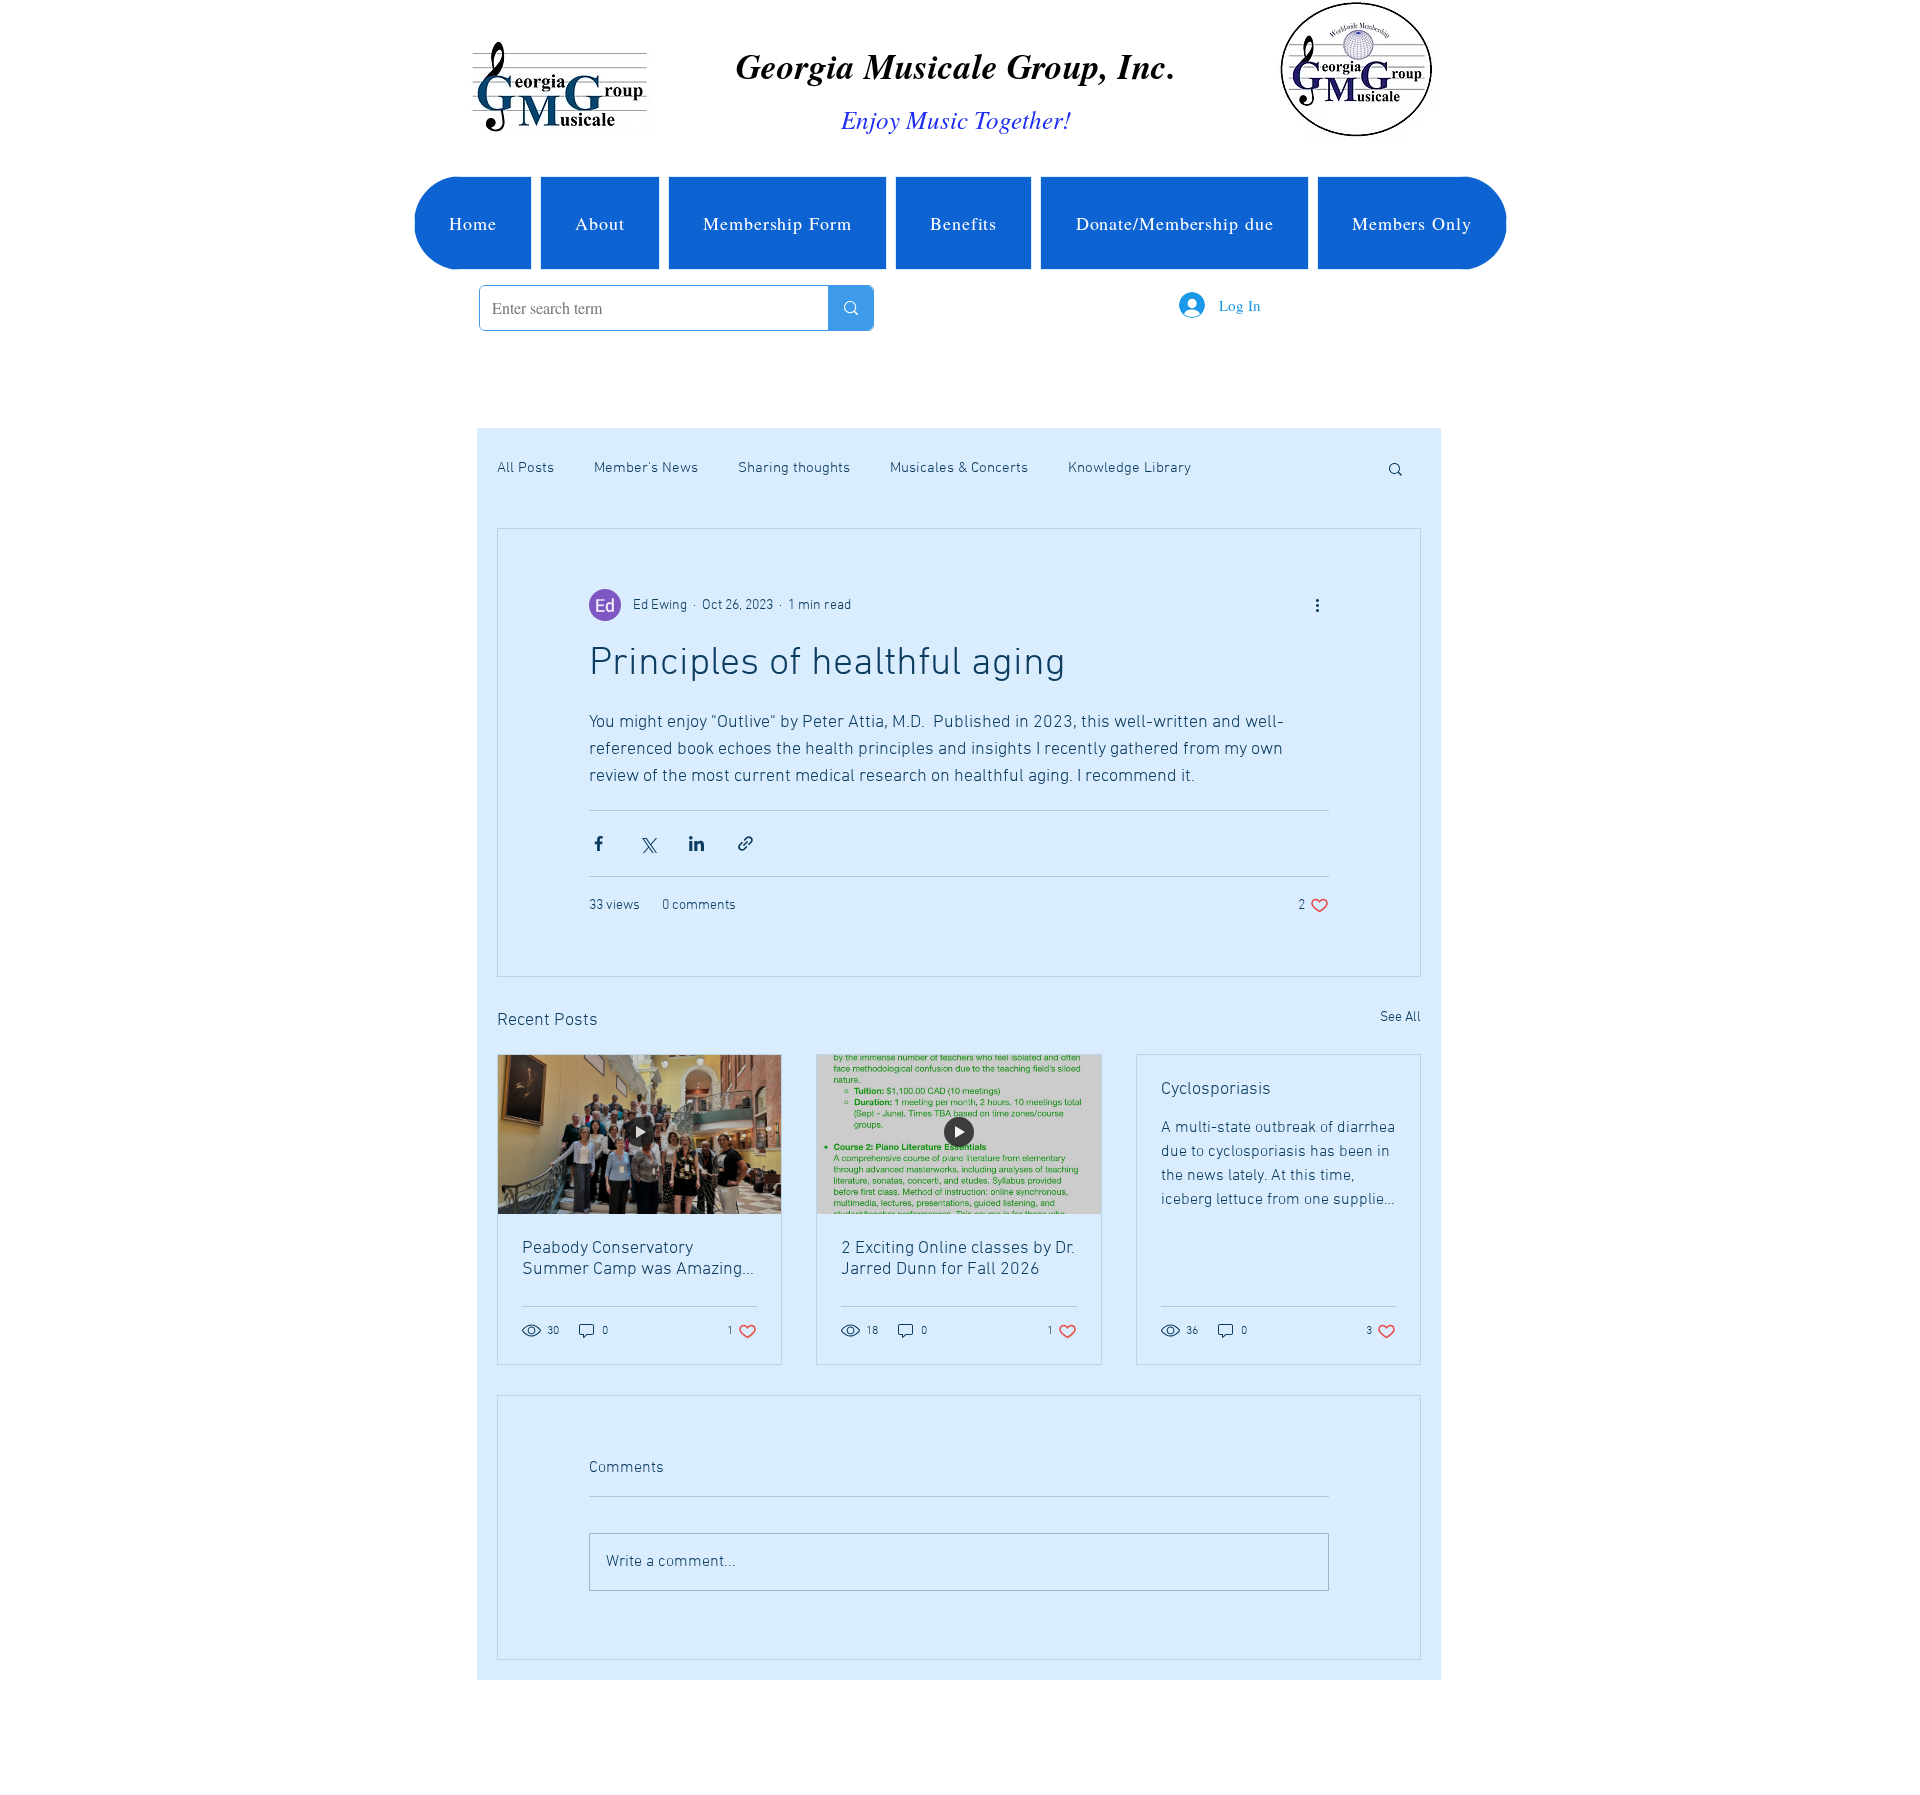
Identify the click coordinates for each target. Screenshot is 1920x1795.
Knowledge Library (1129, 468)
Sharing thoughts (794, 468)
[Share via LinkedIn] (696, 843)
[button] (1395, 468)
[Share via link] (745, 843)
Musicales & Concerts (959, 468)
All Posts (525, 468)
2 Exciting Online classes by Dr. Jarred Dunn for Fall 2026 (958, 1259)
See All (1400, 1017)
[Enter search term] (850, 308)
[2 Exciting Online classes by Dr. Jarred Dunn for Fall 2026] (958, 1134)
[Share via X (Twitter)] (647, 843)
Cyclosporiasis (1216, 1089)
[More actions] (1317, 605)
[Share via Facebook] (598, 843)
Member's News (646, 468)
